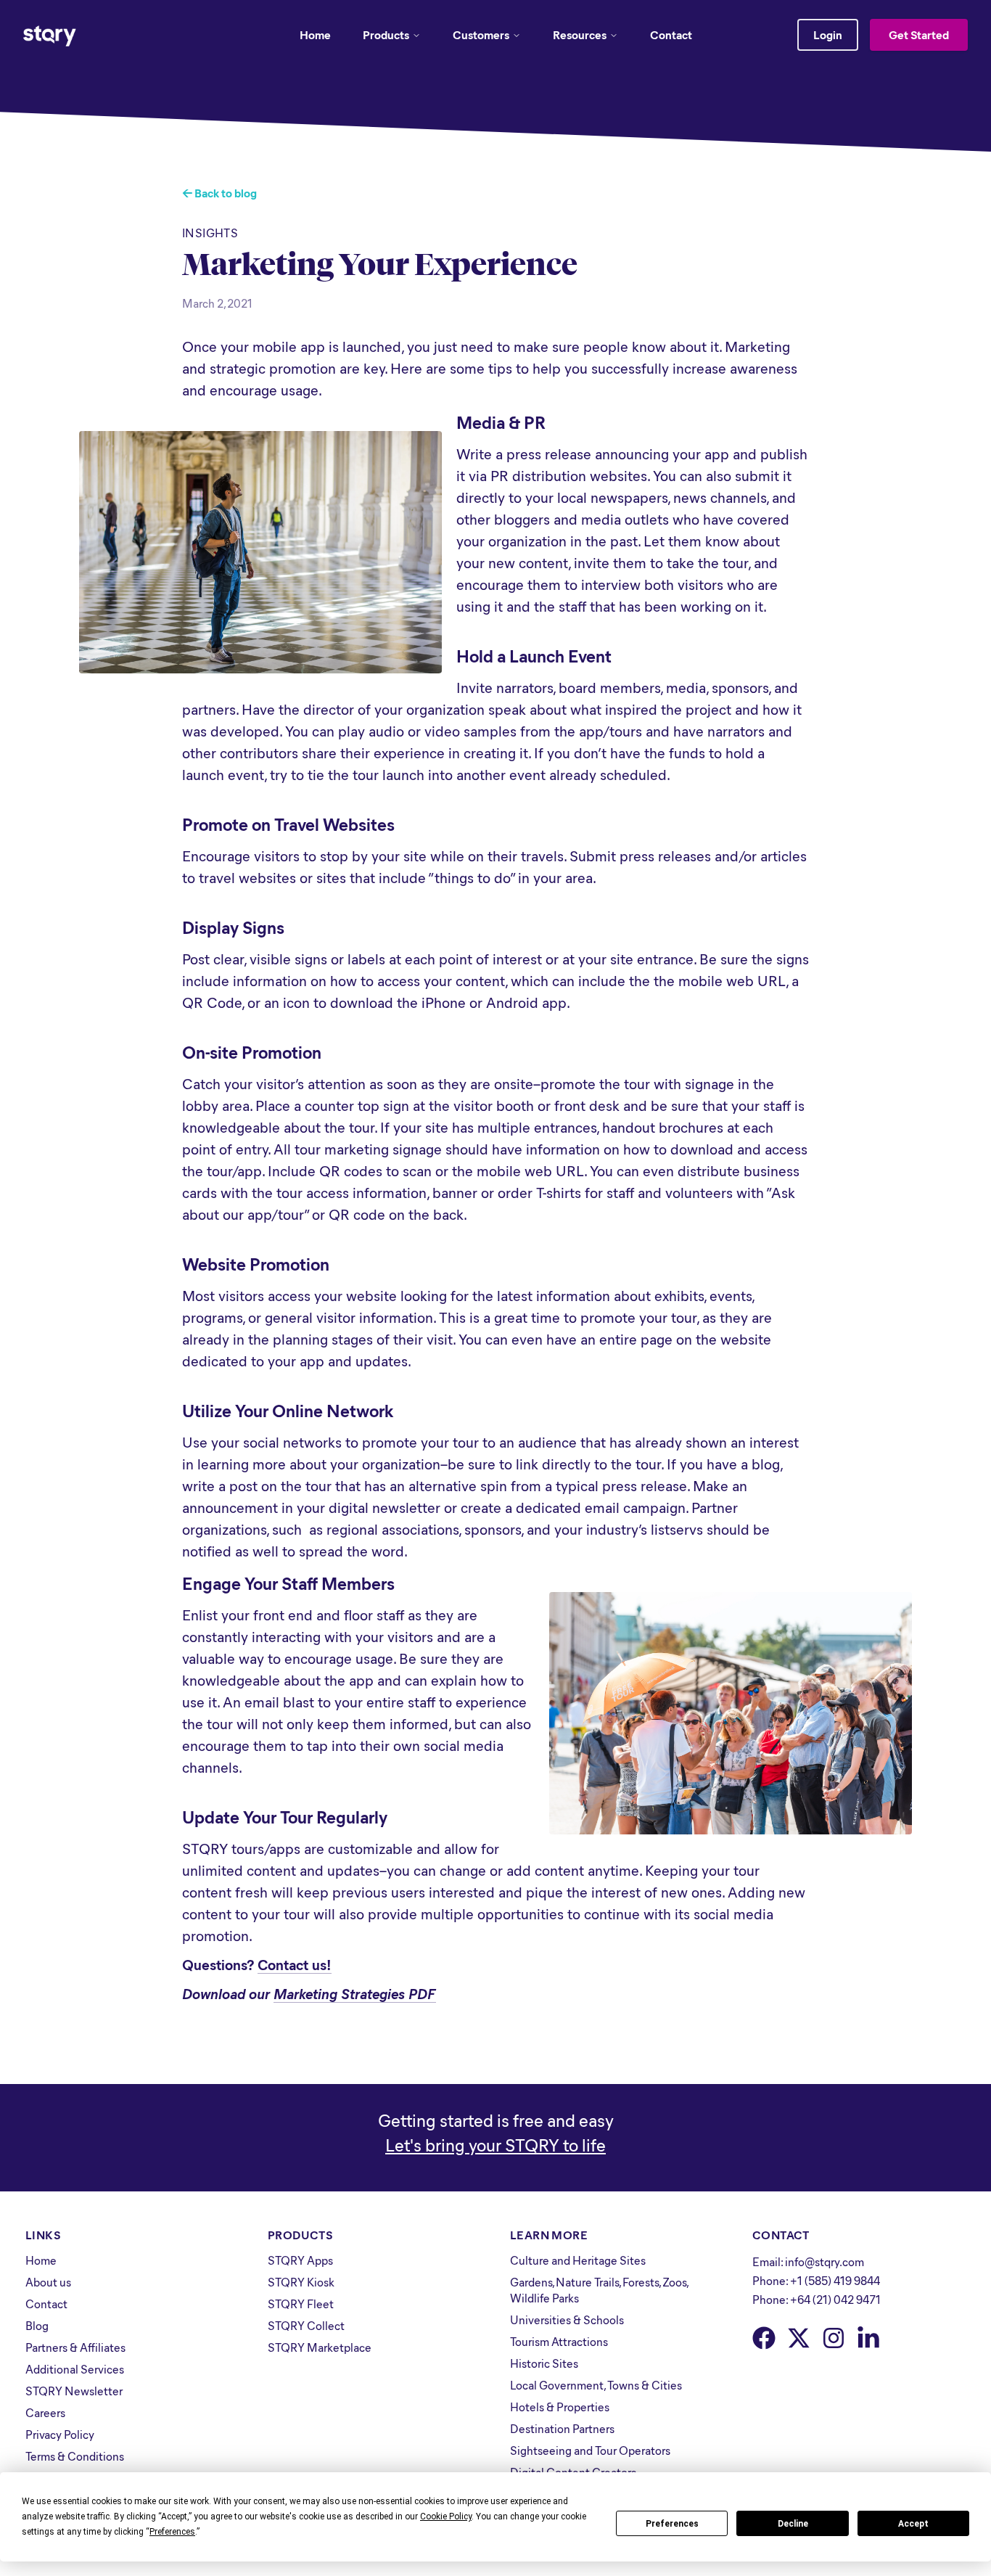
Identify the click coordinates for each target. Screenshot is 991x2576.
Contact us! (295, 1964)
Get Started (919, 34)
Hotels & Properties (560, 2407)
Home (315, 34)
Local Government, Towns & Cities (596, 2385)
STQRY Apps (300, 2260)
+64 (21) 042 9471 (835, 2299)
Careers (45, 2412)
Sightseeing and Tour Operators (590, 2450)
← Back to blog (219, 193)
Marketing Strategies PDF (355, 1993)
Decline (793, 2524)
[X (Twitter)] (799, 2338)
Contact (671, 34)
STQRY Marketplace (320, 2347)
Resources (580, 34)
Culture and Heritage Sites (578, 2260)
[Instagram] (834, 2338)
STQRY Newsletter (74, 2391)
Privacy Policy (60, 2434)
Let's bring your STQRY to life (495, 2144)
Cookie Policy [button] (446, 2516)
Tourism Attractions (559, 2341)
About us (48, 2282)
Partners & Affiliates (75, 2347)
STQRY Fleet (301, 2304)
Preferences (672, 2524)
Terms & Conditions (75, 2456)
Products (386, 34)
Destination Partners (562, 2428)
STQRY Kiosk (301, 2282)
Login (828, 34)
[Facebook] (764, 2338)
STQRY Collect (306, 2325)
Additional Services (75, 2369)
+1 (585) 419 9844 (835, 2280)
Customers (481, 34)
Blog (37, 2325)
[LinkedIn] (868, 2338)
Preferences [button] (172, 2532)
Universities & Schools (567, 2319)
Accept (913, 2524)
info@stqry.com (825, 2261)
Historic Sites (544, 2363)
